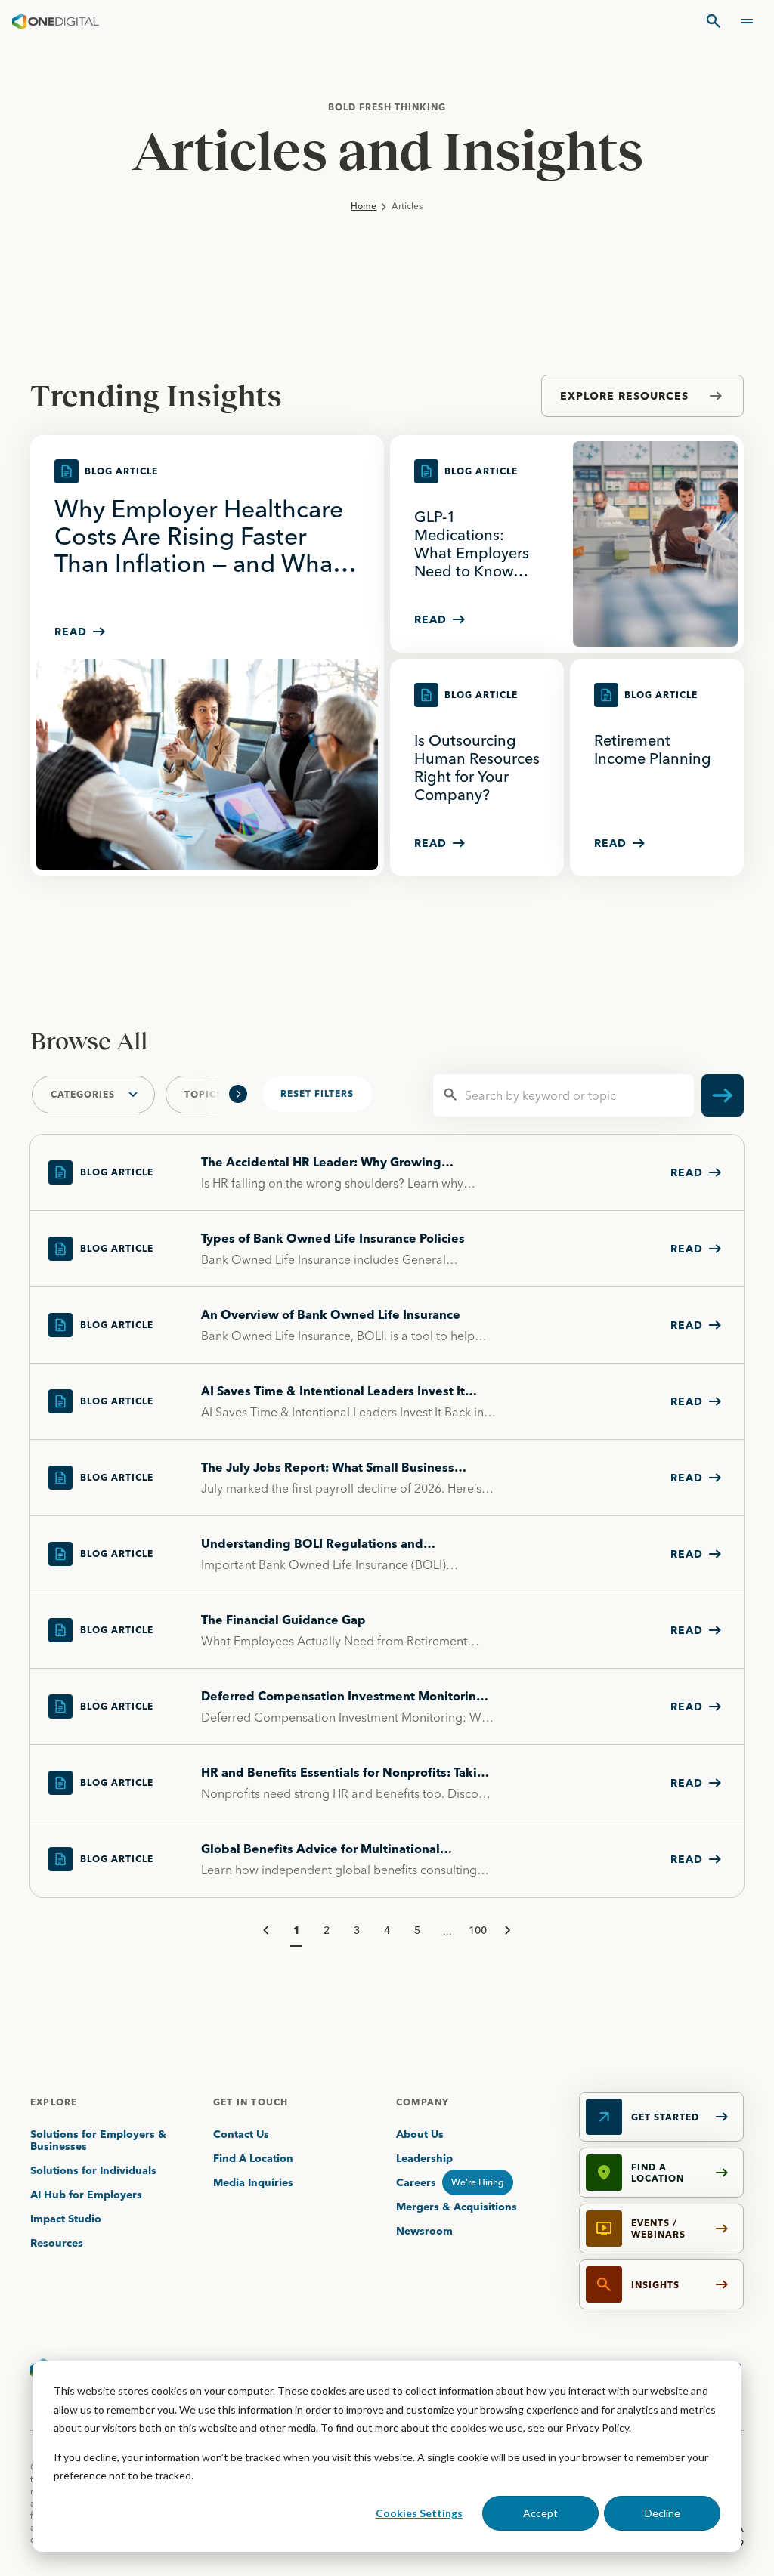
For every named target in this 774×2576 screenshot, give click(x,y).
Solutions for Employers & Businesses (98, 2140)
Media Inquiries (253, 2182)
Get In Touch (251, 2102)
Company (423, 2102)
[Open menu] (747, 21)
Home (364, 206)
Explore (54, 2102)
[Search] (714, 21)
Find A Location (253, 2158)
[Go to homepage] (56, 21)
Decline (663, 2513)
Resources (57, 2243)
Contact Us (241, 2134)
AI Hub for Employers (88, 2195)
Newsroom (424, 2231)
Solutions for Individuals (93, 2170)
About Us (420, 2134)
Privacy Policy (597, 2428)
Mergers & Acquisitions (457, 2207)
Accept (540, 2513)
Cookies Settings (419, 2513)
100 (478, 1930)
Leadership (424, 2158)
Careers (416, 2182)
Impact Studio (66, 2219)
